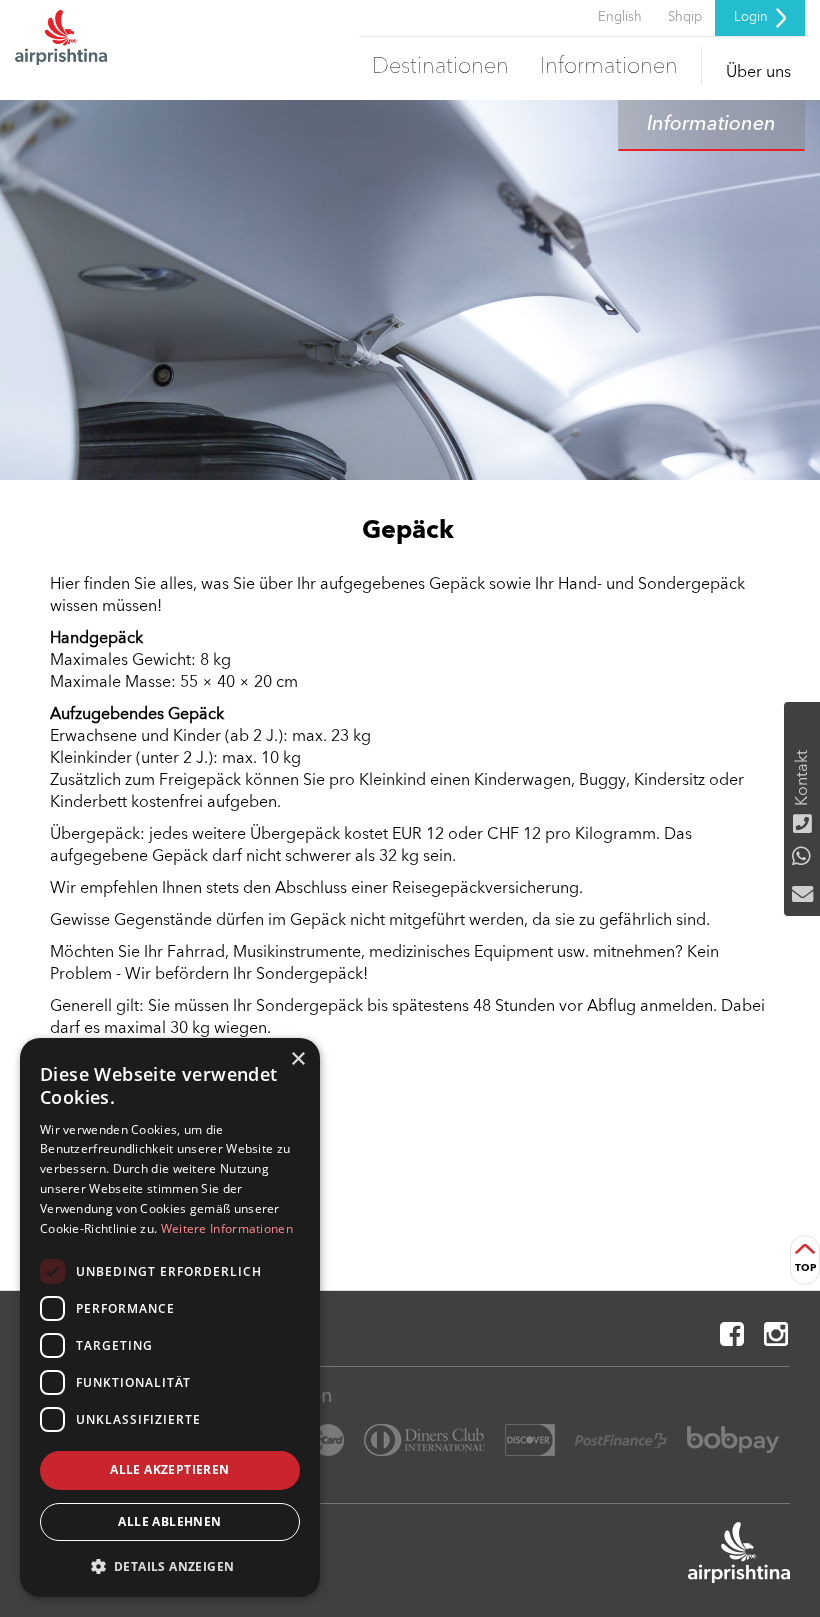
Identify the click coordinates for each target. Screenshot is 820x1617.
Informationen (609, 67)
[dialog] (170, 1317)
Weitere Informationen (227, 1228)
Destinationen (440, 67)
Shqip (685, 17)
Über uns (758, 73)
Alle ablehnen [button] (169, 1521)
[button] (170, 1565)
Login (752, 17)
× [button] (297, 1059)
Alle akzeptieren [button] (169, 1469)
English (620, 17)
